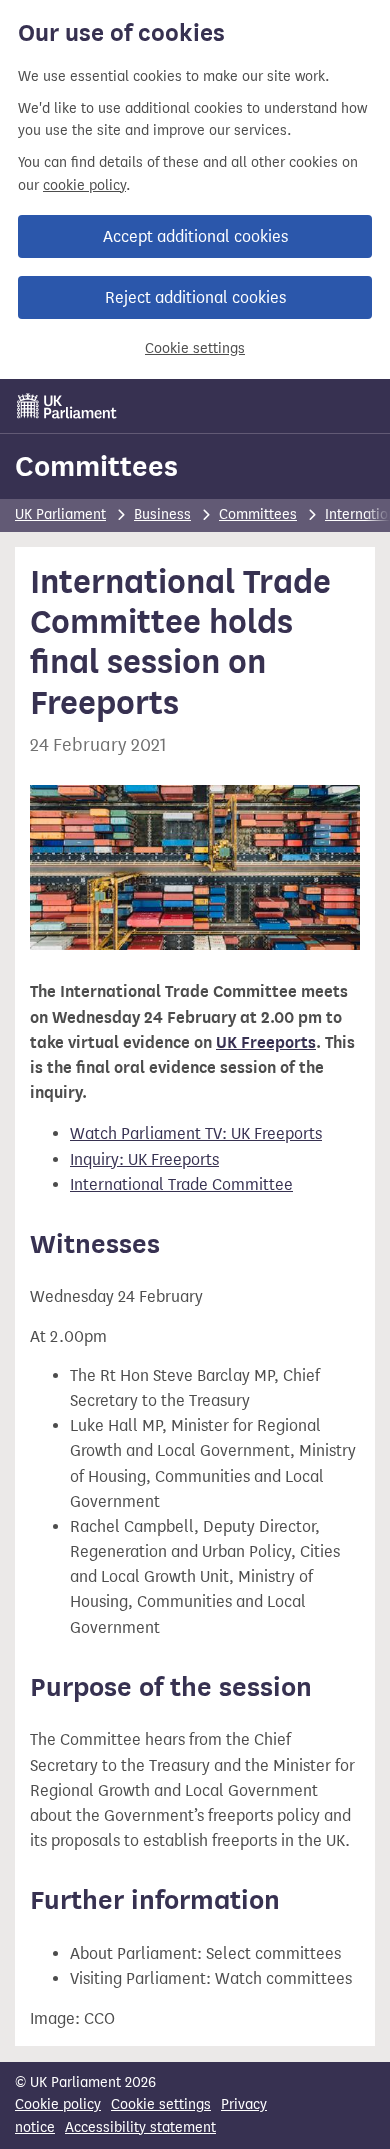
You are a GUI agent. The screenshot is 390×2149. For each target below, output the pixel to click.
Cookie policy (58, 2104)
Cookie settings (195, 348)
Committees (96, 466)
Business (162, 514)
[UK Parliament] (67, 406)
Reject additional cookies (195, 297)
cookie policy (84, 185)
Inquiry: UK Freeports (144, 1159)
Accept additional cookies (195, 236)
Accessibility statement (140, 2127)
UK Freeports (266, 1043)
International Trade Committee (181, 1184)
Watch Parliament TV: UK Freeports (196, 1133)
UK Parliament (60, 514)
